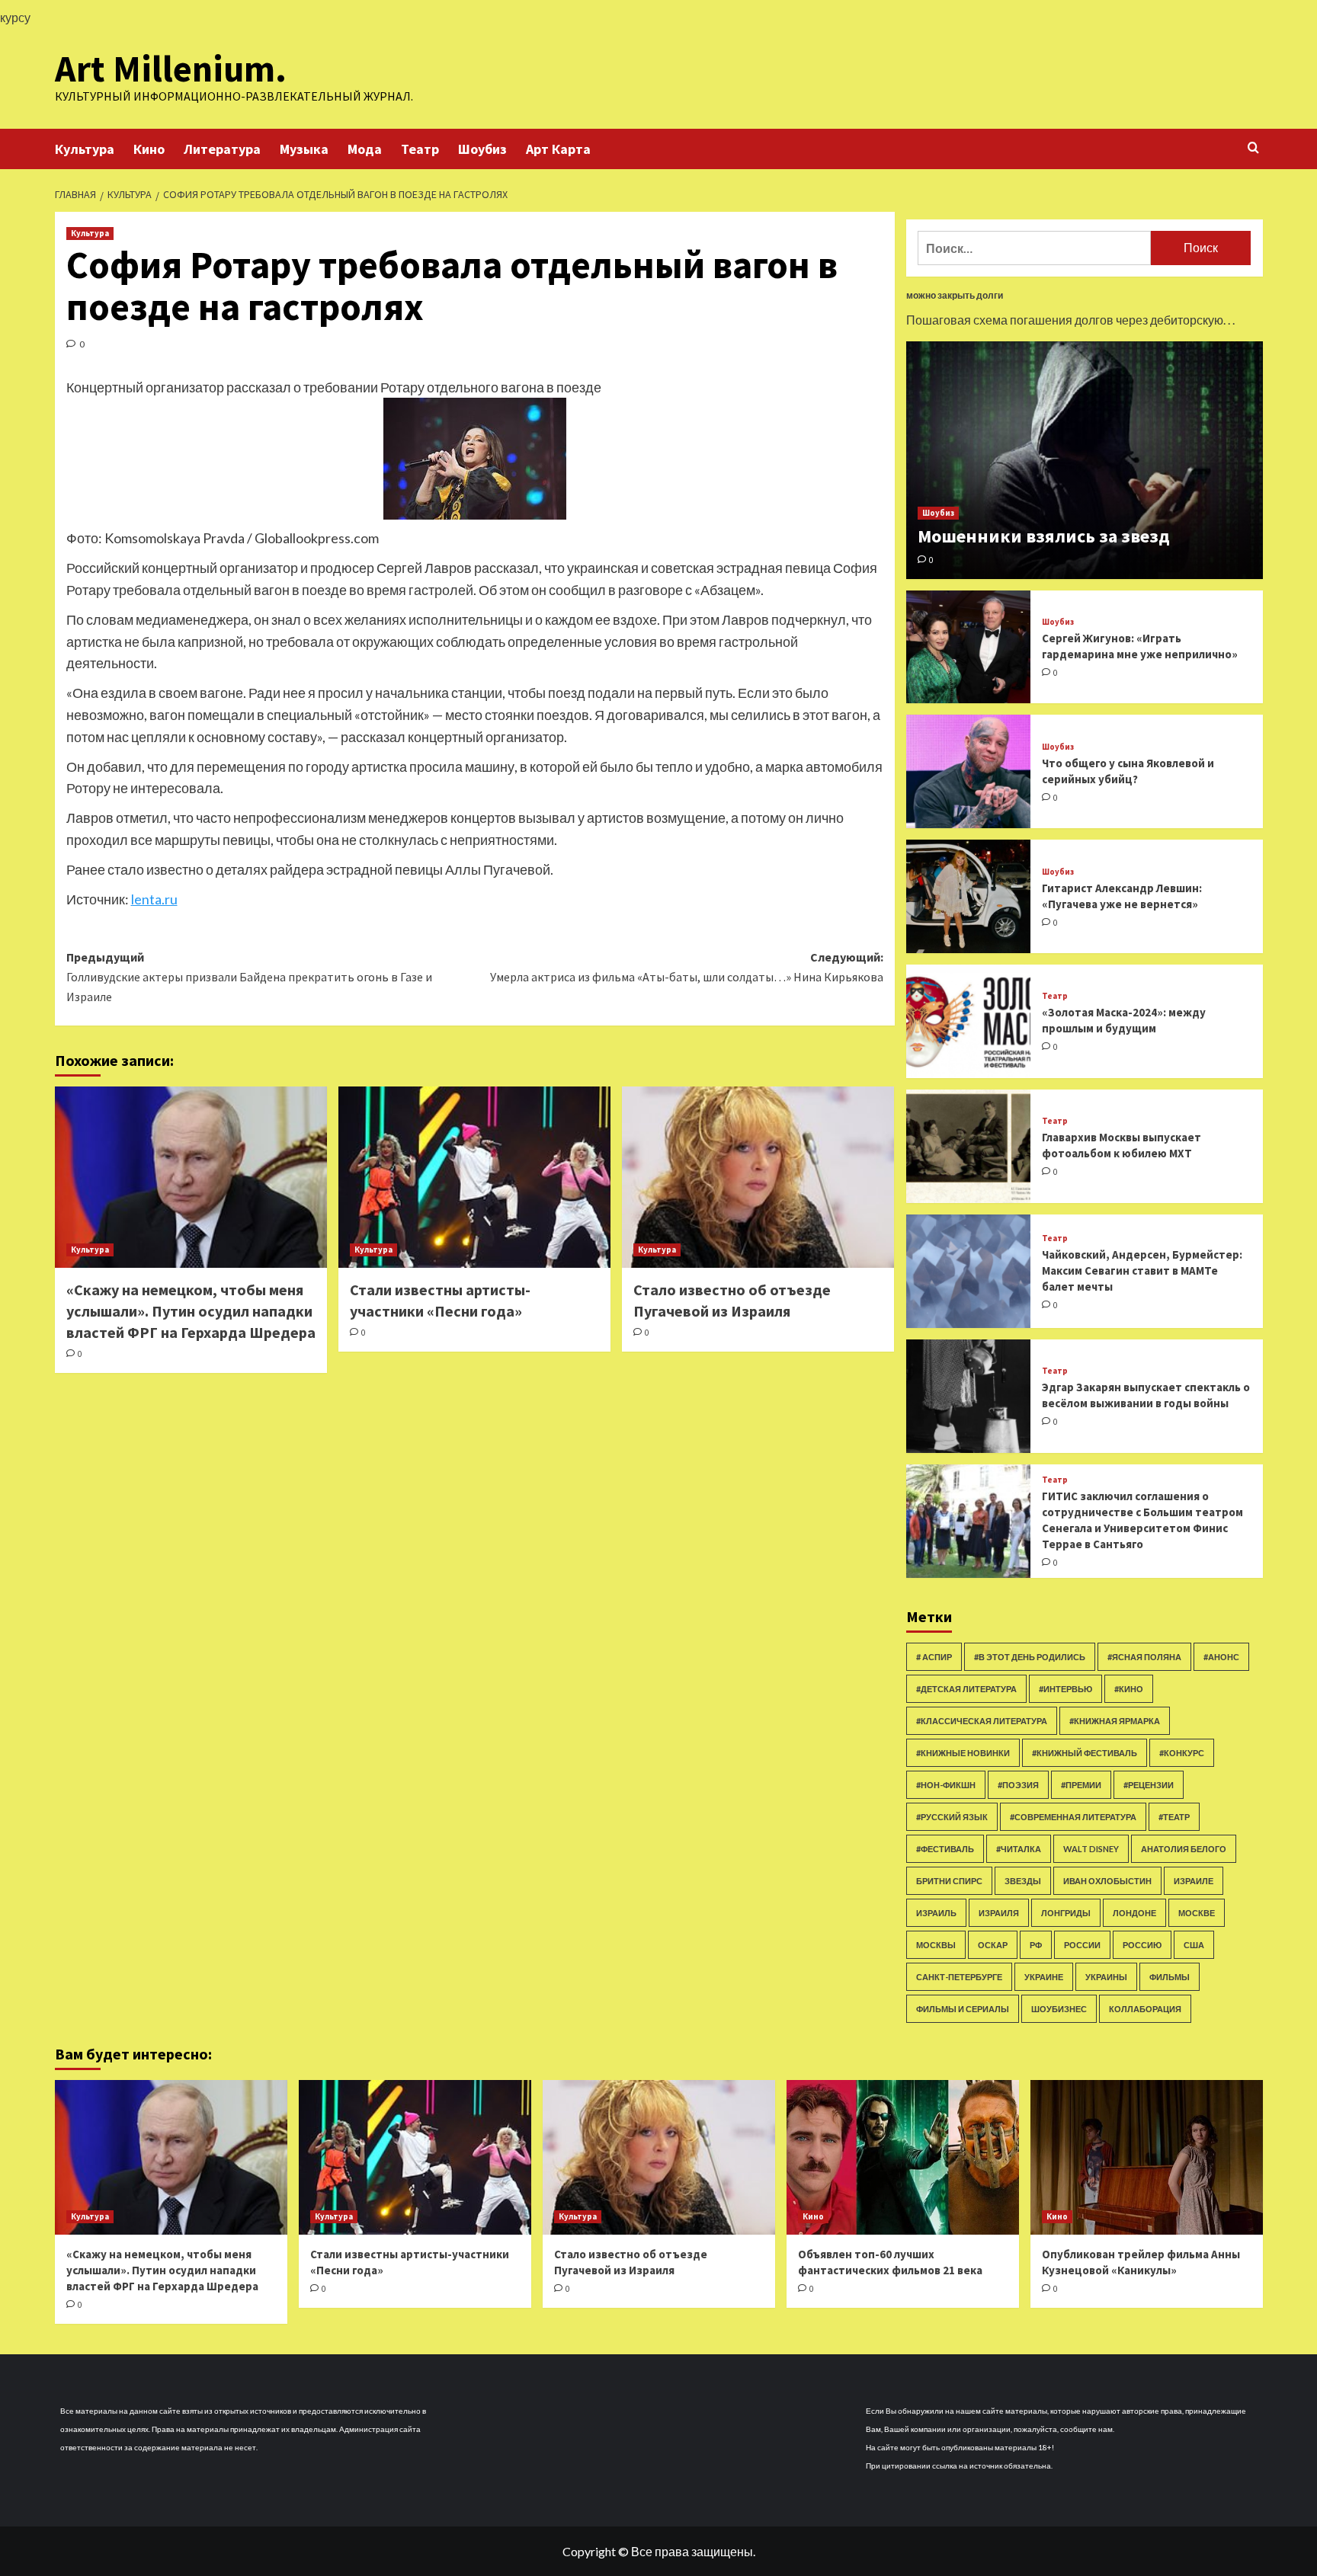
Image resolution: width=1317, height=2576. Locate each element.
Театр (420, 149)
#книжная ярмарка (1115, 1721)
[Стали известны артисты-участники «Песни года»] (474, 1177)
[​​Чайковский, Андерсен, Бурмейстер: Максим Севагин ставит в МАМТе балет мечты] (969, 1271)
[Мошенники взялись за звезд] (1085, 460)
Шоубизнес (1059, 2009)
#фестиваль (945, 1849)
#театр (1174, 1817)
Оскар (993, 1945)
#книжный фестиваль (1085, 1753)
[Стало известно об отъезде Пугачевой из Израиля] (758, 1177)
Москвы (936, 1945)
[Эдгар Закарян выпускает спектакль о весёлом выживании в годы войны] (969, 1396)
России (1082, 1945)
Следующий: (687, 967)
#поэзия (1018, 1785)
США (1194, 1945)
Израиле (1194, 1881)
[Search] (1253, 148)
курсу (15, 17)
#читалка (1019, 1849)
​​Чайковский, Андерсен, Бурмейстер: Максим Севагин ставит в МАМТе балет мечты (1142, 1270)
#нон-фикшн (946, 1785)
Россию (1142, 1945)
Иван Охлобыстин (1107, 1881)
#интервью (1065, 1689)
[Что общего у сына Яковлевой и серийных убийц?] (969, 771)
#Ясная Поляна (1144, 1657)
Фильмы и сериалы (963, 2009)
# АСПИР (934, 1657)
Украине (1044, 1977)
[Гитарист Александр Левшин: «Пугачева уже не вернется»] (969, 896)
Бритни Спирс (949, 1881)
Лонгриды (1066, 1913)
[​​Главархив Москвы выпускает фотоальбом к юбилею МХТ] (969, 1146)
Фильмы (1170, 1977)
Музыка (304, 149)
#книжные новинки (963, 1753)
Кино (149, 149)
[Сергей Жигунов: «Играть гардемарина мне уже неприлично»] (969, 647)
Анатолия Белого (1184, 1849)
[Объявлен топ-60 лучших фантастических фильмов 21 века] (903, 2157)
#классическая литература (982, 1721)
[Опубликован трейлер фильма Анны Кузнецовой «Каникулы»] (1147, 2157)
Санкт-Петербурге (959, 1977)
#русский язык (952, 1817)
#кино (1129, 1689)
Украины (1106, 1977)
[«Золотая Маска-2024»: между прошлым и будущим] (969, 1021)
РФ (1036, 1945)
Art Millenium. (171, 69)
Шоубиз (482, 149)
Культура (85, 149)
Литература (222, 149)
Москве (1197, 1913)
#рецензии (1149, 1785)
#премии (1081, 1785)
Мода (365, 149)
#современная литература (1073, 1817)
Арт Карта (558, 149)
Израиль (936, 1913)
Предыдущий (249, 976)
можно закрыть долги (955, 295)
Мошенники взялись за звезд (1044, 536)
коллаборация (1145, 2009)
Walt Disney (1091, 1849)
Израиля (999, 1913)
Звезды (1023, 1881)
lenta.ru (154, 899)
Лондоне (1134, 1913)
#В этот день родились (1030, 1657)
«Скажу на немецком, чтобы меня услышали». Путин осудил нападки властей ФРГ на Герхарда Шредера (191, 1311)
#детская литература (966, 1689)
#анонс (1221, 1657)
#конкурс (1182, 1753)
